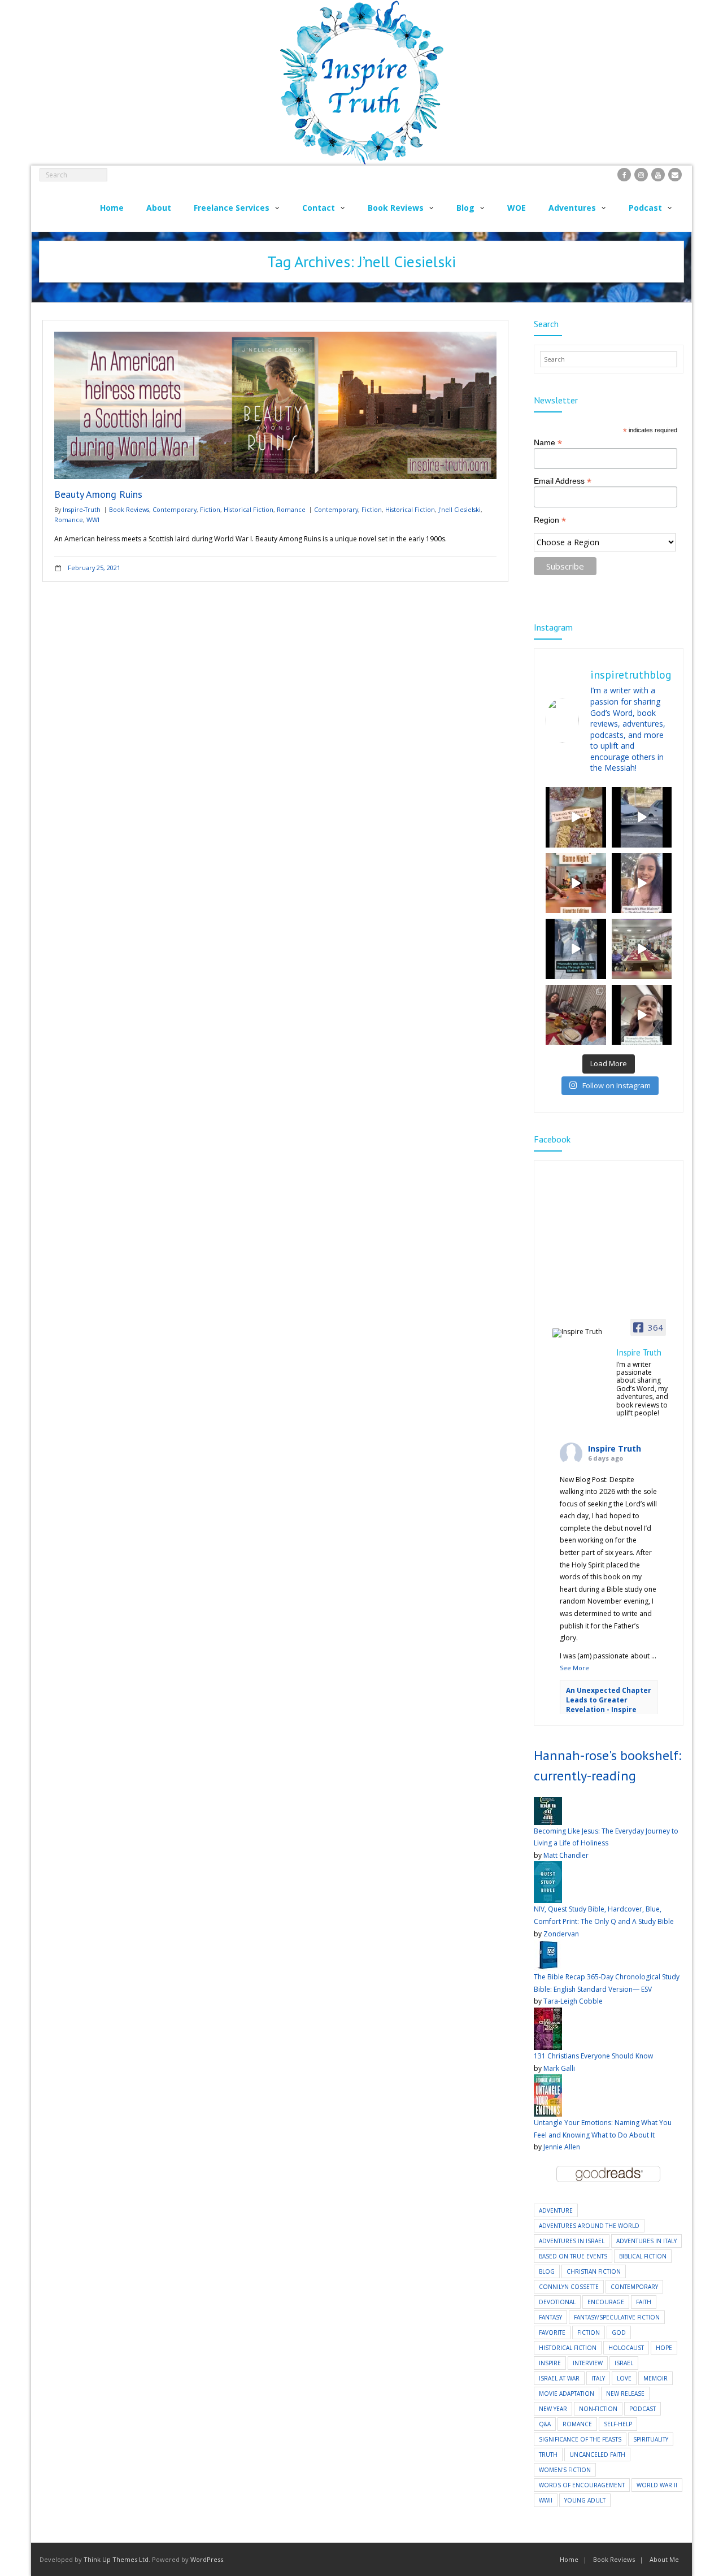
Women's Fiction (565, 2470)
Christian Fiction (594, 2271)
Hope (664, 2348)
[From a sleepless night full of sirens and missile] (576, 1015)
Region (550, 520)
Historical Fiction (249, 509)
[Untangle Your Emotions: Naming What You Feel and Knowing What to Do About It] (548, 2080)
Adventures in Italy (646, 2241)
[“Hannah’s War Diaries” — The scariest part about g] (642, 1015)
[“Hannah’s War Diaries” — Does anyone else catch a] (576, 817)
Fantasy (550, 2317)
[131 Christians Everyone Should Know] (548, 2014)
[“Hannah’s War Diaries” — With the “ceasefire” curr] (642, 883)
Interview (588, 2363)
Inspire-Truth (82, 509)
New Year (553, 2409)
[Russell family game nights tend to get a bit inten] (576, 883)
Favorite (552, 2332)
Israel (624, 2363)
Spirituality (651, 2439)
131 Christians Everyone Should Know (593, 2056)
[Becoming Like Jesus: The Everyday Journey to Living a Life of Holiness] (548, 1803)
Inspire (550, 2363)
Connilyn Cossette (569, 2287)
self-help (618, 2424)
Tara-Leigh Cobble (573, 2001)
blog (547, 2271)
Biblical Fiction (643, 2256)
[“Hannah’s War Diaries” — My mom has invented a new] (576, 949)
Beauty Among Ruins (98, 494)
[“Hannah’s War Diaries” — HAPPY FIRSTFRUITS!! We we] (642, 949)
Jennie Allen (562, 2147)
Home (569, 2559)
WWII (546, 2500)
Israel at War (559, 2378)
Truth (548, 2455)
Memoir (656, 2378)
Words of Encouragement (582, 2485)
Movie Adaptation (567, 2393)
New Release (625, 2393)
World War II (657, 2485)
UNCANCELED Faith (597, 2455)
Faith (644, 2302)
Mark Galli (559, 2068)
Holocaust (626, 2348)
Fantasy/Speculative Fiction (617, 2317)
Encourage (606, 2302)
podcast (643, 2409)
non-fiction (598, 2409)
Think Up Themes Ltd (116, 2559)
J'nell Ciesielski (460, 509)
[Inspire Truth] (581, 1333)
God (619, 2332)
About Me (664, 2559)
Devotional (557, 2302)
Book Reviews (129, 509)
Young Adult (585, 2500)
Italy (598, 2378)
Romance (291, 509)
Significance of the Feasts (580, 2439)
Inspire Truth (615, 1448)
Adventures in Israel (572, 2241)
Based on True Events (573, 2256)
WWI (93, 520)
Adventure (556, 2210)
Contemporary (175, 509)
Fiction (210, 509)
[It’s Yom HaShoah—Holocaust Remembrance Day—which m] (642, 817)
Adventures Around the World (589, 2226)
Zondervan (561, 1934)
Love (624, 2378)
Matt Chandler (566, 1855)
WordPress (207, 2559)
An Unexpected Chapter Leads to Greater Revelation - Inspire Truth (609, 1704)
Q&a (545, 2424)
